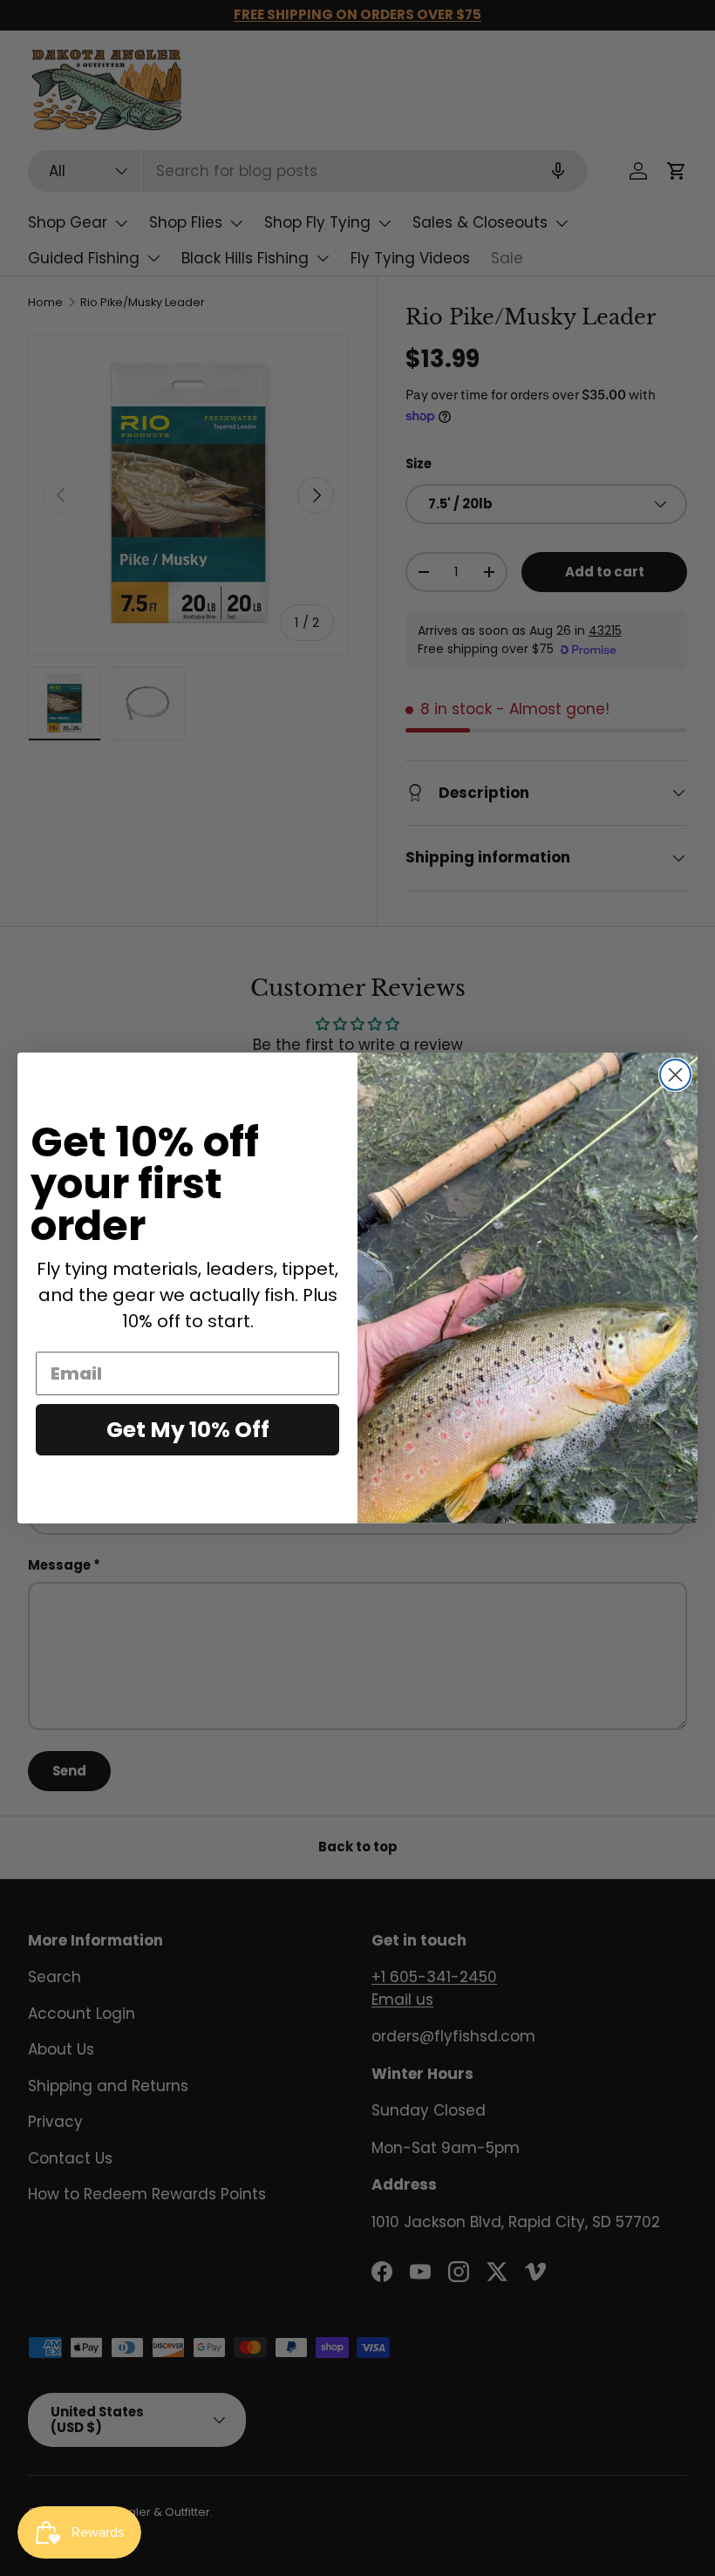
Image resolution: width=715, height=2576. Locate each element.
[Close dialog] (675, 1075)
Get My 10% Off (188, 1430)
